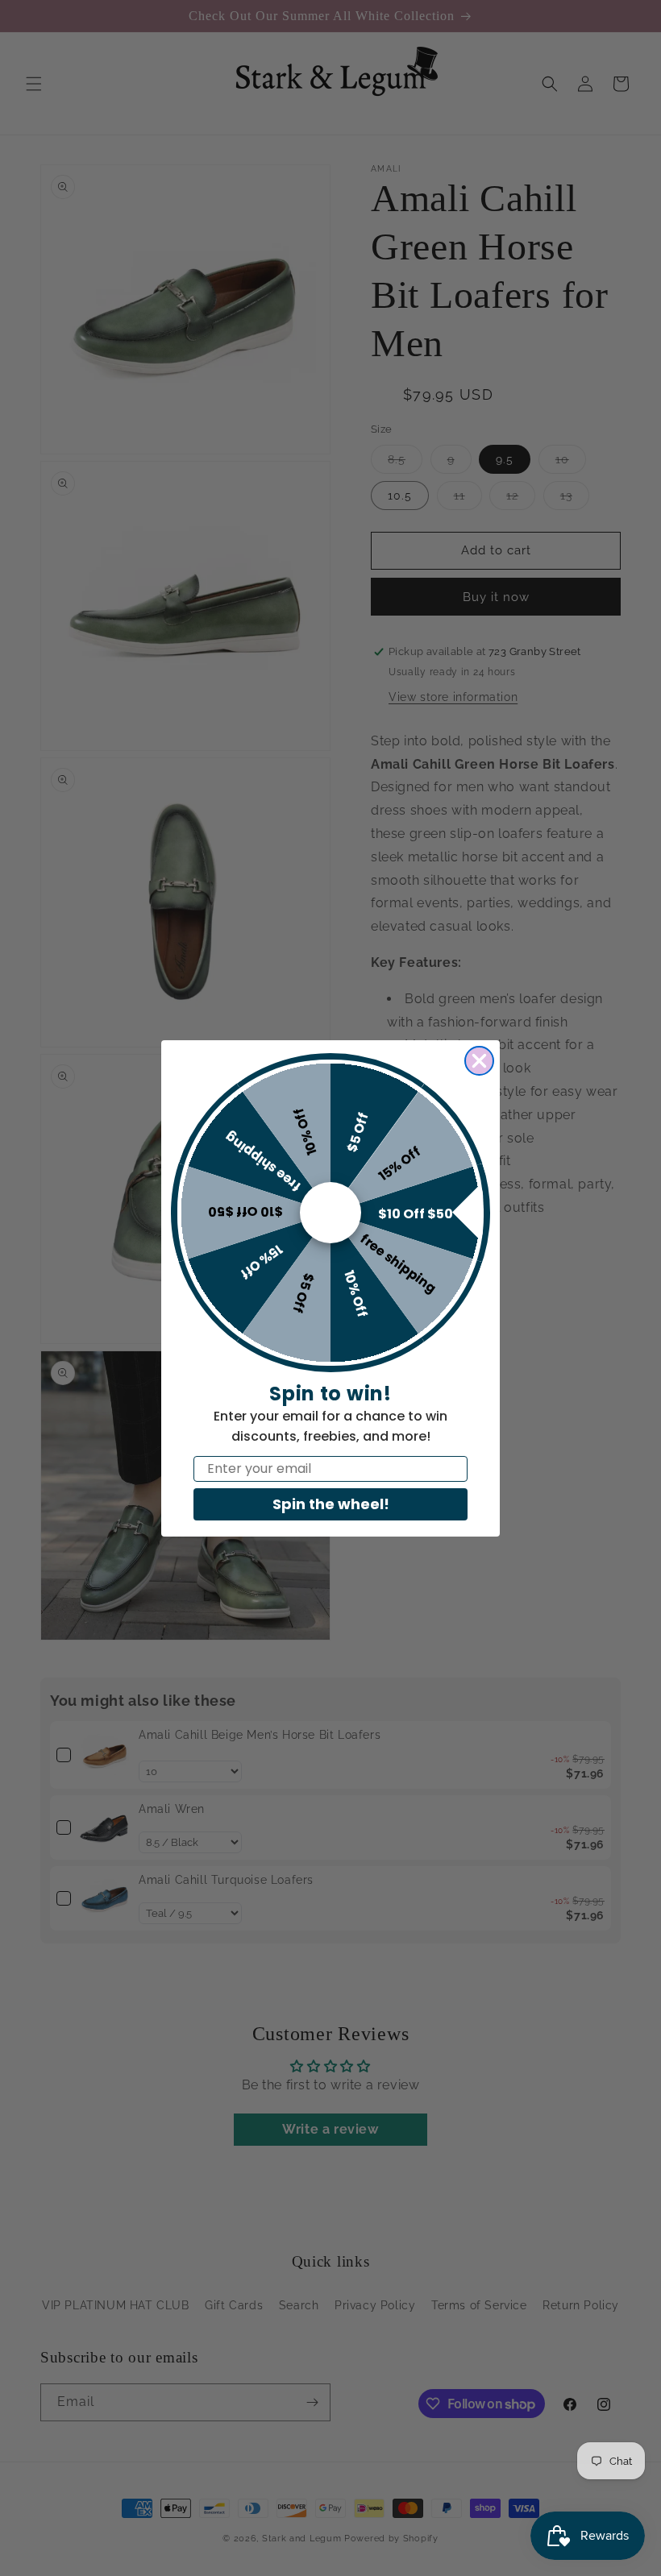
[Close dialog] (479, 1061)
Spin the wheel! (331, 1504)
